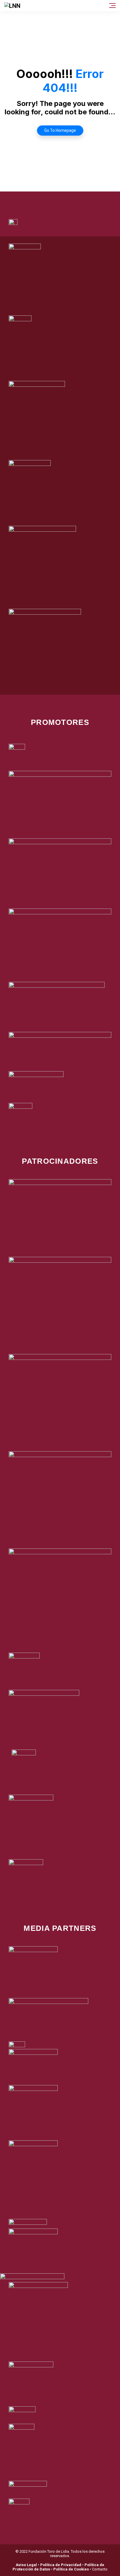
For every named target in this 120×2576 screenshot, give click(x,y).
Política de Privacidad (61, 2565)
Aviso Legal (26, 2565)
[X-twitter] (52, 199)
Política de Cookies (71, 2569)
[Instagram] (68, 199)
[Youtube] (84, 199)
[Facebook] (36, 199)
